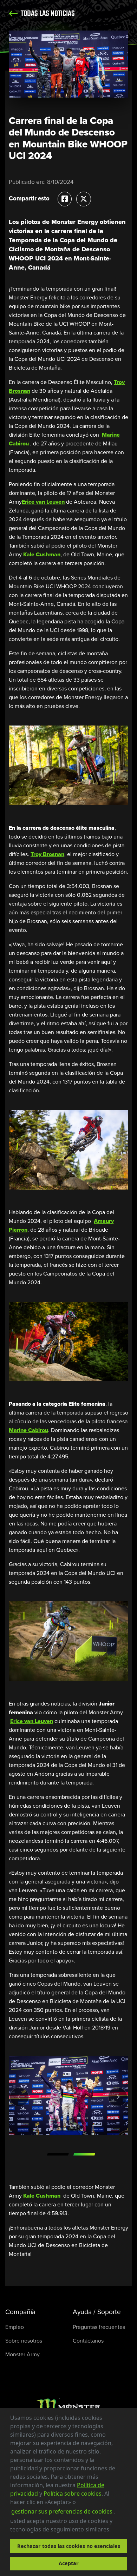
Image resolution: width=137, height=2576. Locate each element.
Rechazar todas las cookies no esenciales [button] (69, 2546)
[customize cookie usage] (117, 2531)
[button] (113, 2530)
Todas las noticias (47, 14)
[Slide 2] (84, 2154)
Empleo (15, 2327)
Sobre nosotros (24, 2341)
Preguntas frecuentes (99, 2327)
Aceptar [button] (69, 2563)
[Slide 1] (58, 2154)
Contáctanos (88, 2341)
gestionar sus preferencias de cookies (62, 2511)
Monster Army (22, 2354)
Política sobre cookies (73, 2494)
